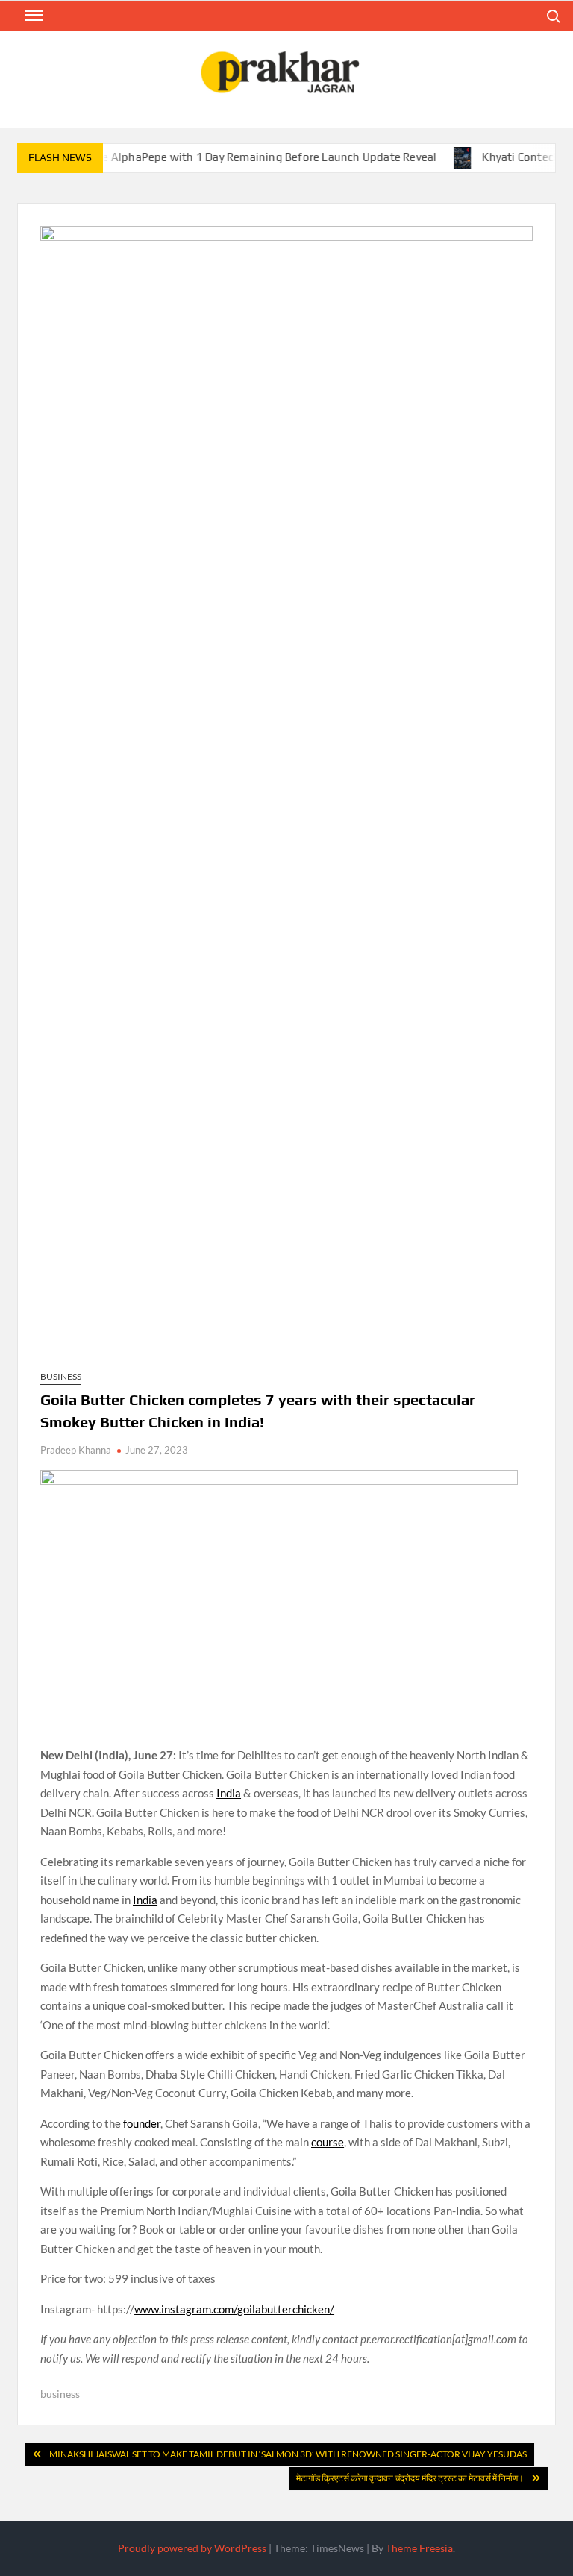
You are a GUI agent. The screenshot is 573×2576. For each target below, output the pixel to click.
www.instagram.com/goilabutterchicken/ (234, 2309)
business (60, 2394)
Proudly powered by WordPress (192, 2548)
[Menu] (32, 16)
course (328, 2142)
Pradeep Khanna (76, 1450)
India (229, 1793)
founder (142, 2123)
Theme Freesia (419, 2548)
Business (61, 1376)
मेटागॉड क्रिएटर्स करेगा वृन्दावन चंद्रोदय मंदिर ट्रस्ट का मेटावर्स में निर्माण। (410, 2478)
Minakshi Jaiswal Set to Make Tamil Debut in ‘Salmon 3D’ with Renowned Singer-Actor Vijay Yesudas (288, 2454)
